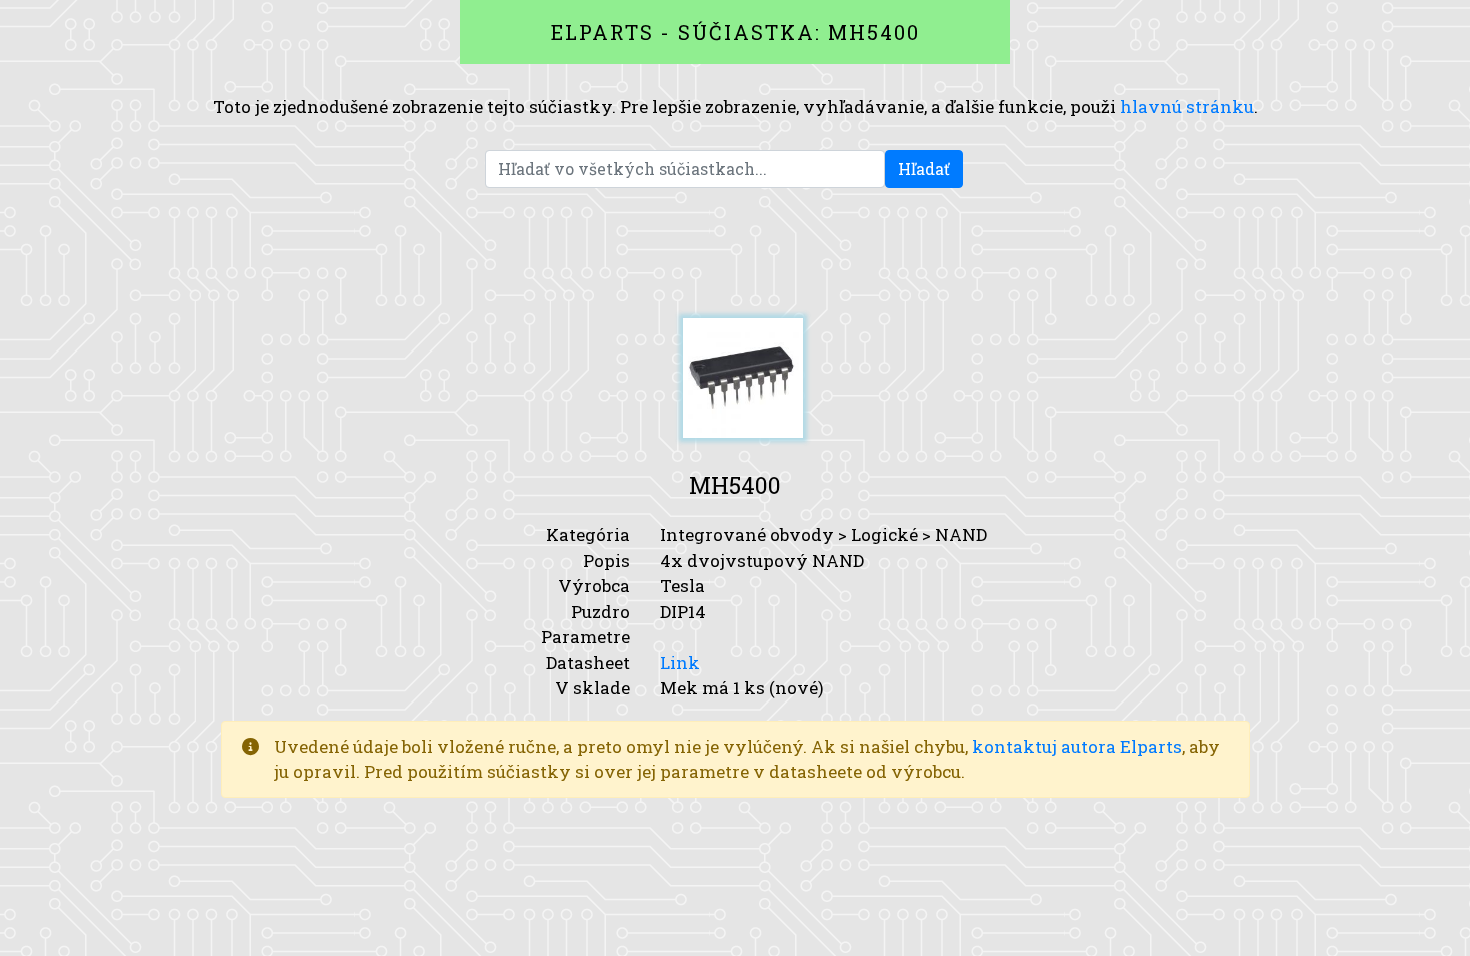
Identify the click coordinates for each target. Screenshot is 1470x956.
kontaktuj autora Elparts (1077, 746)
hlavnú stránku (1187, 106)
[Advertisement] (735, 253)
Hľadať (924, 168)
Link (680, 662)
